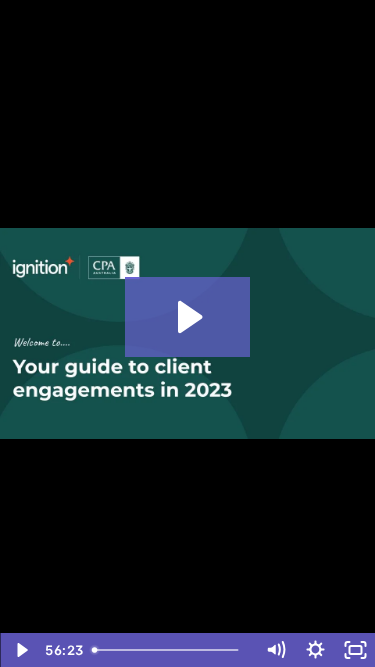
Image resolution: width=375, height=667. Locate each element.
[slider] (170, 650)
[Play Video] (20, 650)
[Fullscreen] (355, 650)
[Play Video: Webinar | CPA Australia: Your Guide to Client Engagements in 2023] (187, 317)
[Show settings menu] (315, 650)
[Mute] (275, 650)
